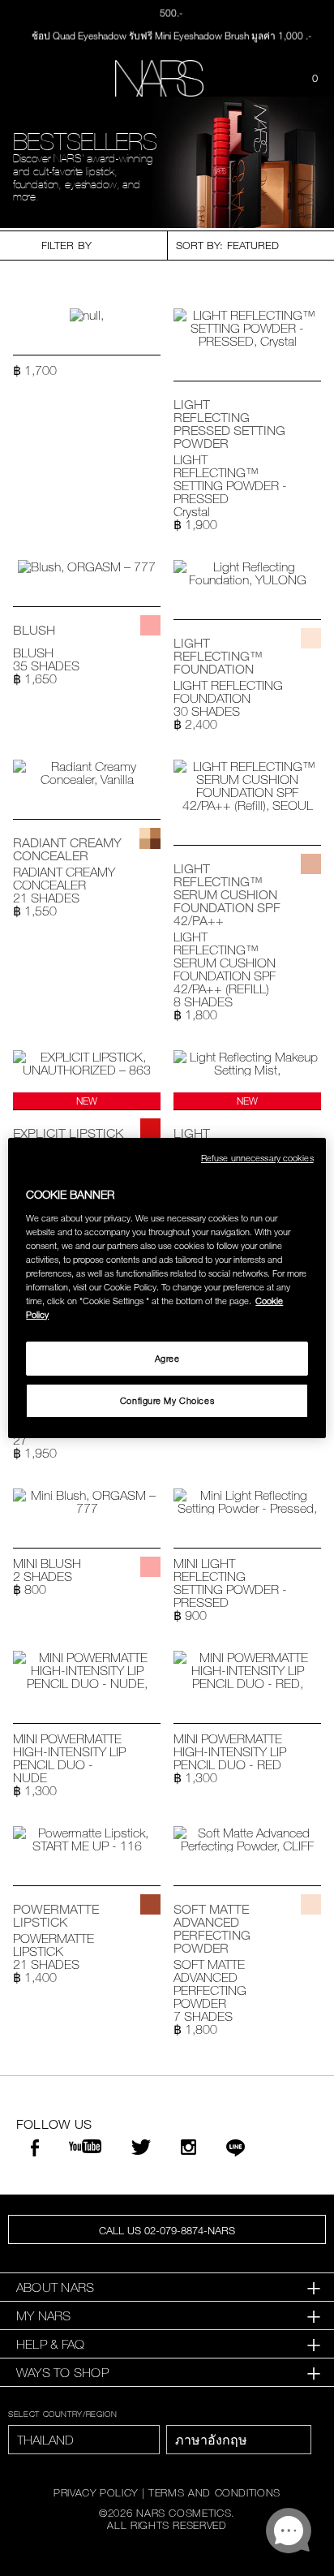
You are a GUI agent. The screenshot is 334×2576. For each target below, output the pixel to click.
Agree (167, 1358)
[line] (236, 2150)
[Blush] (87, 566)
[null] (87, 315)
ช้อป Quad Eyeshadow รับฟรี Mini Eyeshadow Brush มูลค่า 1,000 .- (171, 33)
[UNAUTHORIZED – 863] (150, 1129)
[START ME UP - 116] (150, 1904)
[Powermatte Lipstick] (87, 1839)
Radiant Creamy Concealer (64, 878)
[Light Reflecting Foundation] (247, 573)
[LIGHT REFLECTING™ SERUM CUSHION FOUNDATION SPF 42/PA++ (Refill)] (247, 786)
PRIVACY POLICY (96, 2492)
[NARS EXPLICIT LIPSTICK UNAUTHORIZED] (87, 1063)
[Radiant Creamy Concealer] (87, 773)
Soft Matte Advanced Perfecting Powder (210, 1984)
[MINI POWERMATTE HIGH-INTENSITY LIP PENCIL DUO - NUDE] (87, 1670)
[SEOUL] (311, 864)
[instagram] (188, 2149)
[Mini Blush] (87, 1501)
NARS (32, 111)
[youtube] (85, 2147)
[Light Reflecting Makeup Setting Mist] (247, 1063)
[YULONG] (311, 638)
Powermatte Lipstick (54, 1945)
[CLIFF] (311, 1904)
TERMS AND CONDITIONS (214, 2492)
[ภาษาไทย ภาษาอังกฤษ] (239, 2440)
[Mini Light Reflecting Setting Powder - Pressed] (247, 1501)
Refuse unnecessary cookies (257, 1158)
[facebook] (35, 2150)
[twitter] (141, 2149)
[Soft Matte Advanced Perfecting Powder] (247, 1839)
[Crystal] (311, 400)
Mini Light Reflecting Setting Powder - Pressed (230, 1583)
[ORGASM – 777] (150, 625)
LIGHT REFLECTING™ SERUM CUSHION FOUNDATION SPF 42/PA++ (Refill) (225, 963)
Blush (33, 653)
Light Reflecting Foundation (228, 691)
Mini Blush (47, 1563)
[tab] (167, 2287)
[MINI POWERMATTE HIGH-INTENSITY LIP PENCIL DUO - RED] (247, 1670)
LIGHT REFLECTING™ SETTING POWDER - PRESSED (230, 479)
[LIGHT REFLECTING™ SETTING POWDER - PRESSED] (247, 328)
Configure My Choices (167, 1400)
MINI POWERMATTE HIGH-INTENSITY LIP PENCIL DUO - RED (230, 1751)
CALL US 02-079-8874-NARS (167, 2230)
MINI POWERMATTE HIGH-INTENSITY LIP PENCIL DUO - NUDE (69, 1758)
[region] (167, 1288)
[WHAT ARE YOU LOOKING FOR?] (274, 79)
